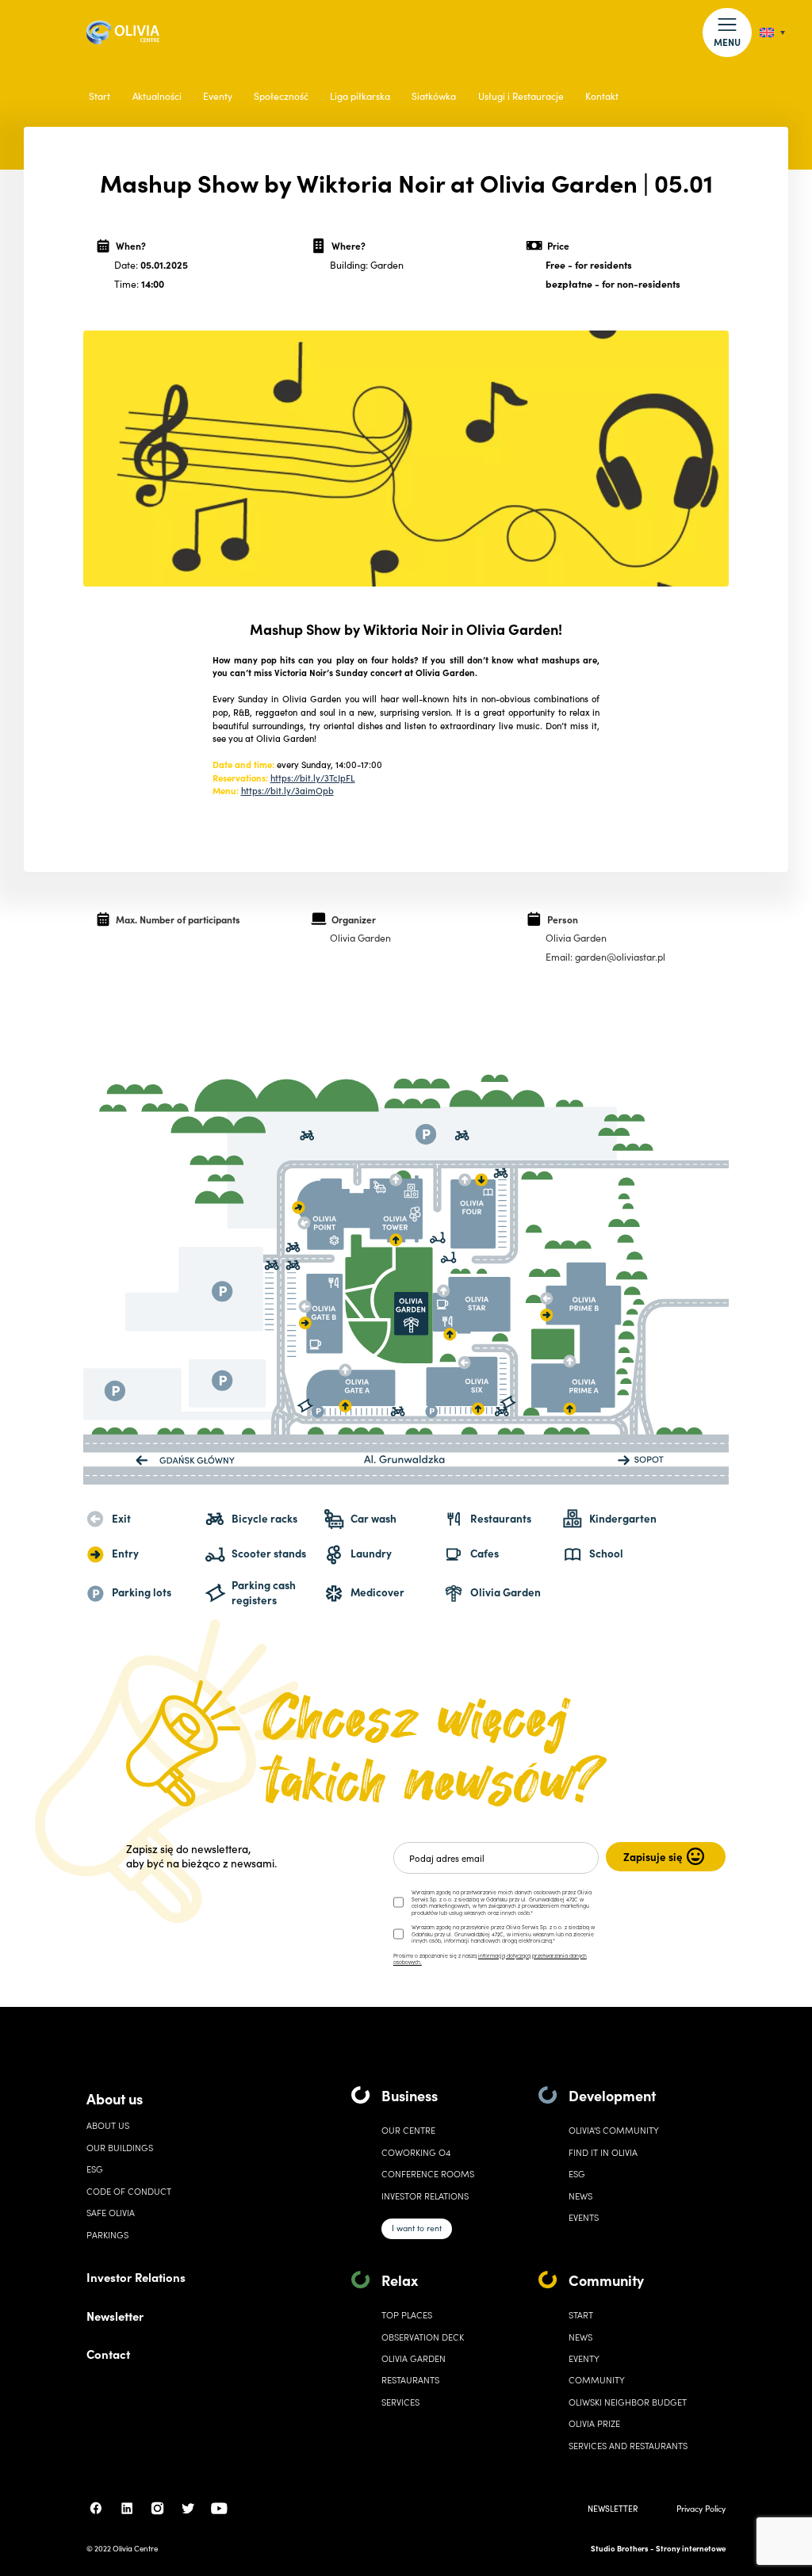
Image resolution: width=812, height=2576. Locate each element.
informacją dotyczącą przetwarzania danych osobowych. (490, 1959)
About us (115, 2098)
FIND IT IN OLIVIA (603, 2152)
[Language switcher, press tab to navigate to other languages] (772, 33)
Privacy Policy (701, 2508)
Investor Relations (136, 2277)
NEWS (580, 2337)
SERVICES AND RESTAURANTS (628, 2446)
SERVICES (400, 2402)
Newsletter (115, 2316)
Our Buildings (120, 2148)
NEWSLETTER (613, 2508)
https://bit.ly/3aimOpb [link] (287, 790)
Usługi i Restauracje (521, 96)
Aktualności (157, 96)
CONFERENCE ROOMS (428, 2174)
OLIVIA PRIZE (594, 2423)
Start (100, 96)
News (580, 2196)
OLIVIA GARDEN (414, 2358)
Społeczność (281, 96)
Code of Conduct (129, 2191)
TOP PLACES (407, 2315)
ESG (95, 2169)
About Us (108, 2125)
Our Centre (408, 2130)
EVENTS (584, 2217)
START (581, 2315)
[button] (727, 32)
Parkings (107, 2235)
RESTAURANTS (410, 2380)
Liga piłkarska (360, 96)
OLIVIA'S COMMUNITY (614, 2130)
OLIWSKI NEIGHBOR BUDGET (628, 2402)
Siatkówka (434, 96)
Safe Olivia (111, 2213)
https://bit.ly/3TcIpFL (313, 778)
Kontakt (602, 96)
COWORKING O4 (416, 2152)
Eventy (218, 96)
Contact (108, 2354)
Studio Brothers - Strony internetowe (658, 2548)
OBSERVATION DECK (423, 2337)
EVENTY (584, 2358)
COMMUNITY (597, 2380)
